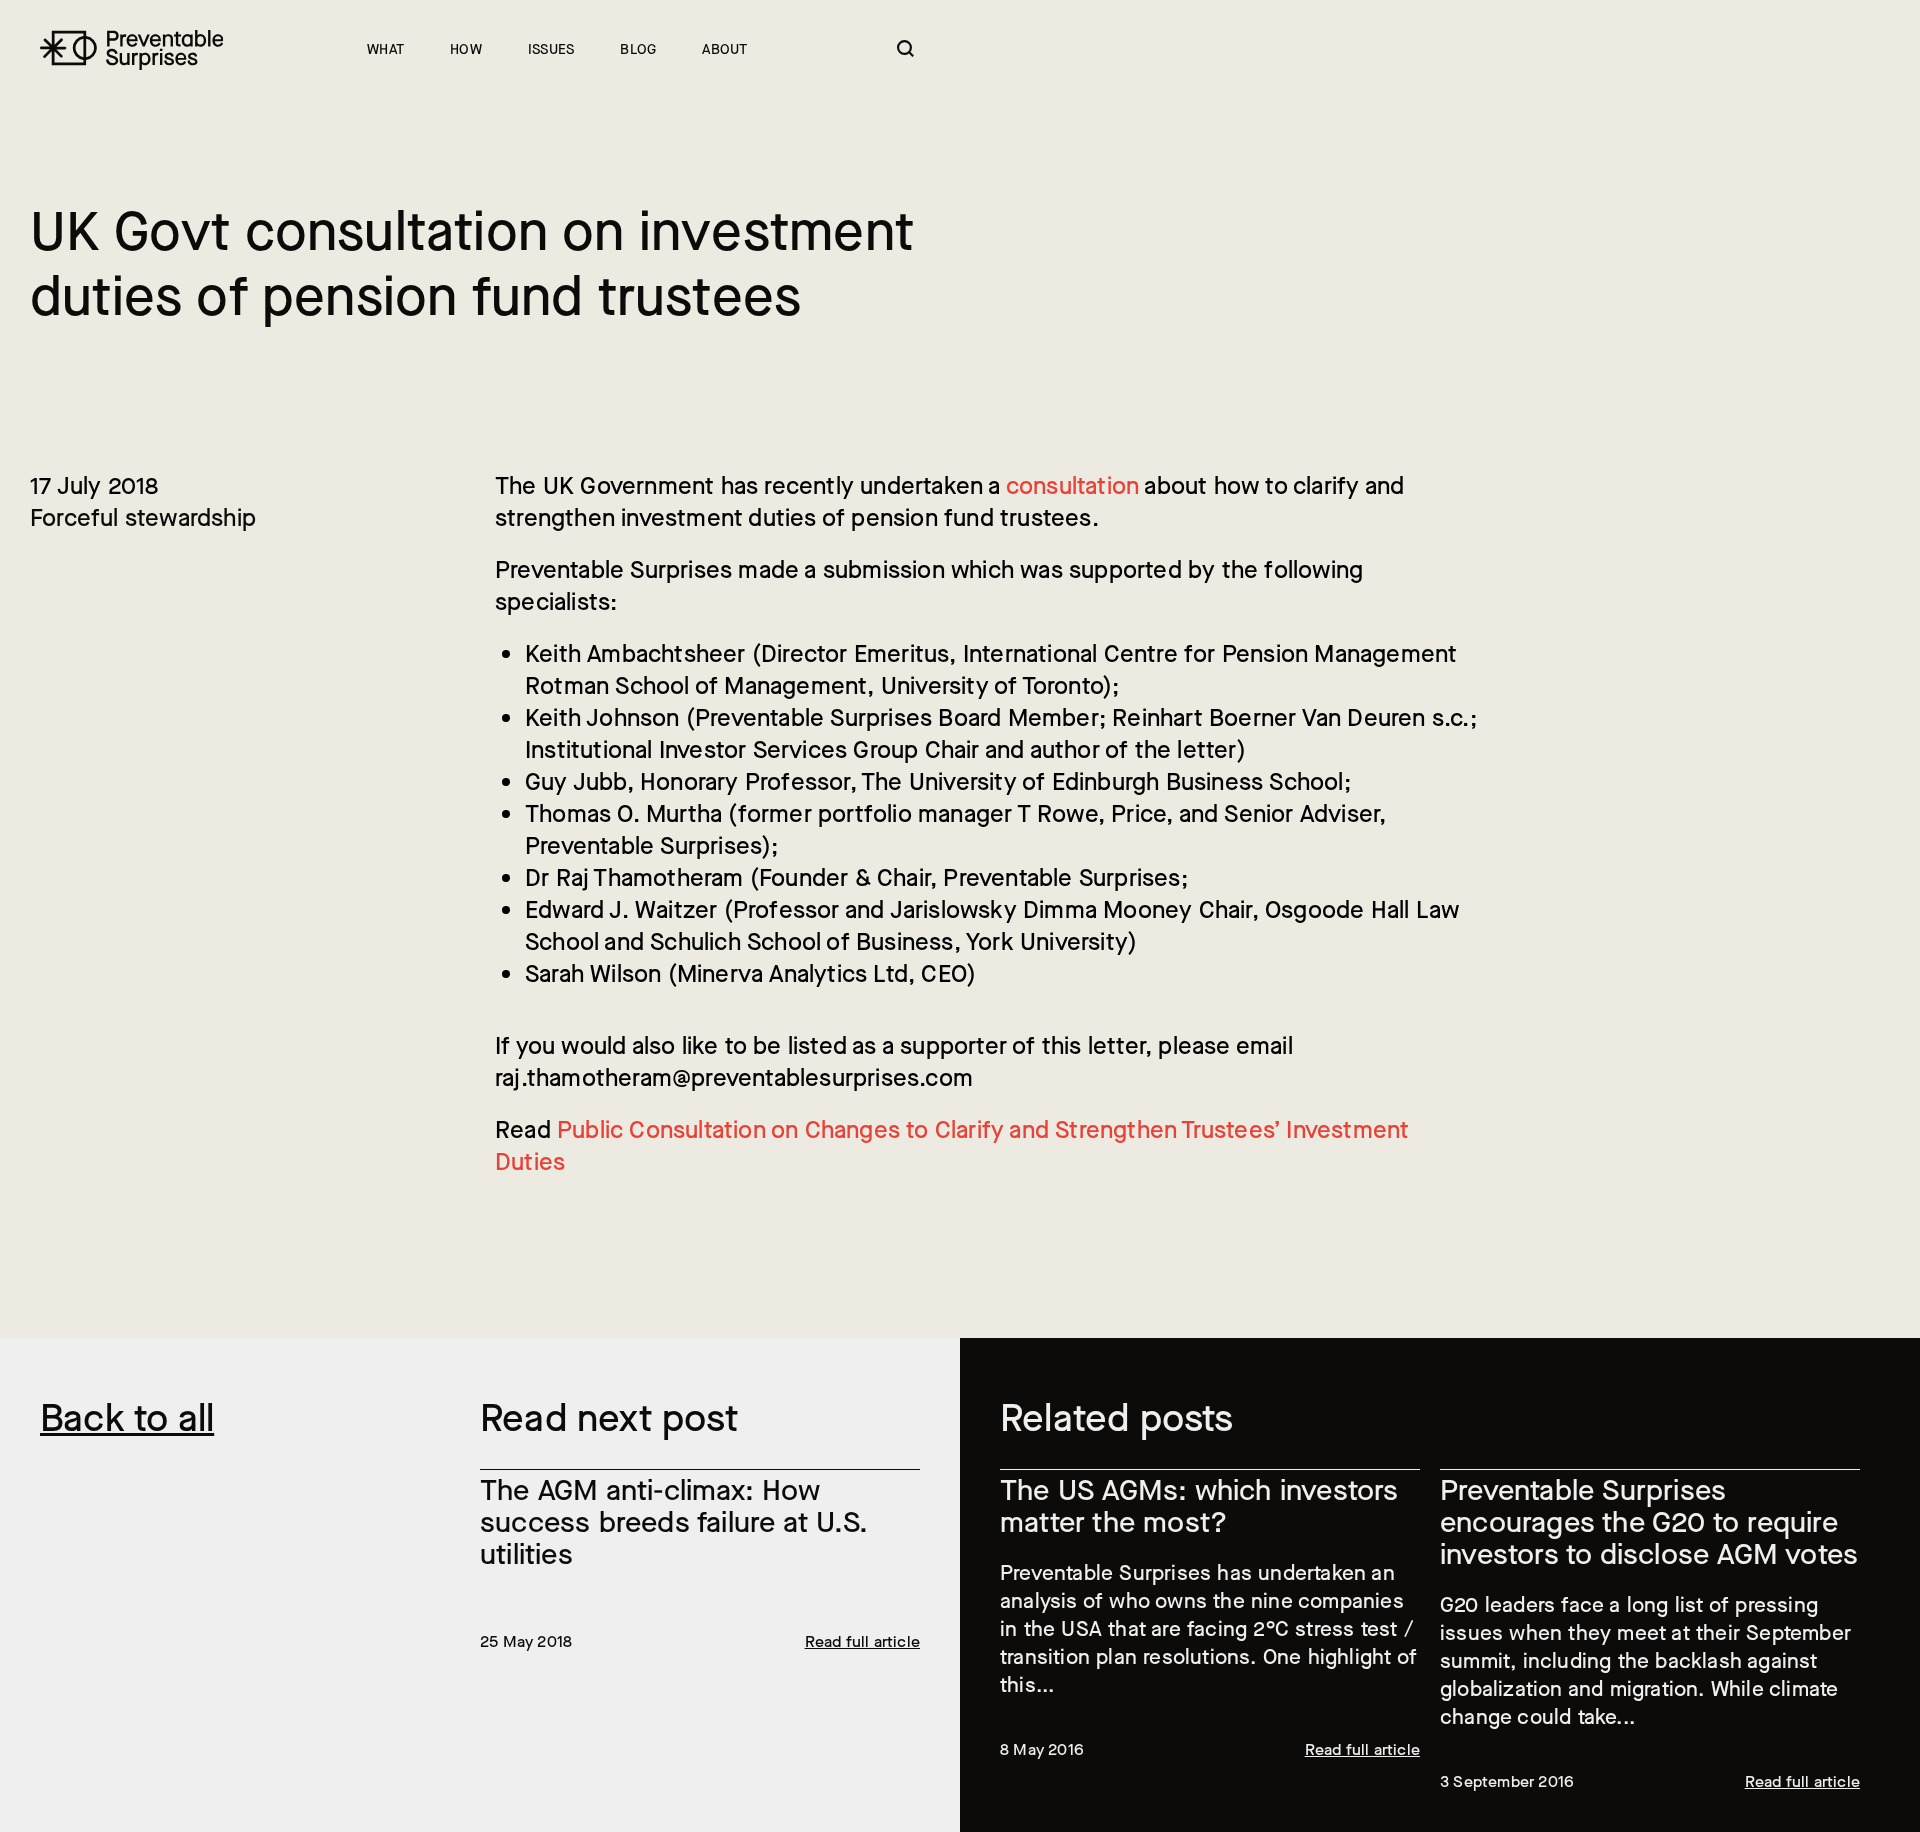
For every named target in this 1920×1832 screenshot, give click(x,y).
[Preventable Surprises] (131, 50)
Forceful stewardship (143, 518)
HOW (466, 49)
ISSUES (551, 49)
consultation (1072, 486)
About (724, 49)
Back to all (127, 1418)
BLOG (638, 49)
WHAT (385, 49)
